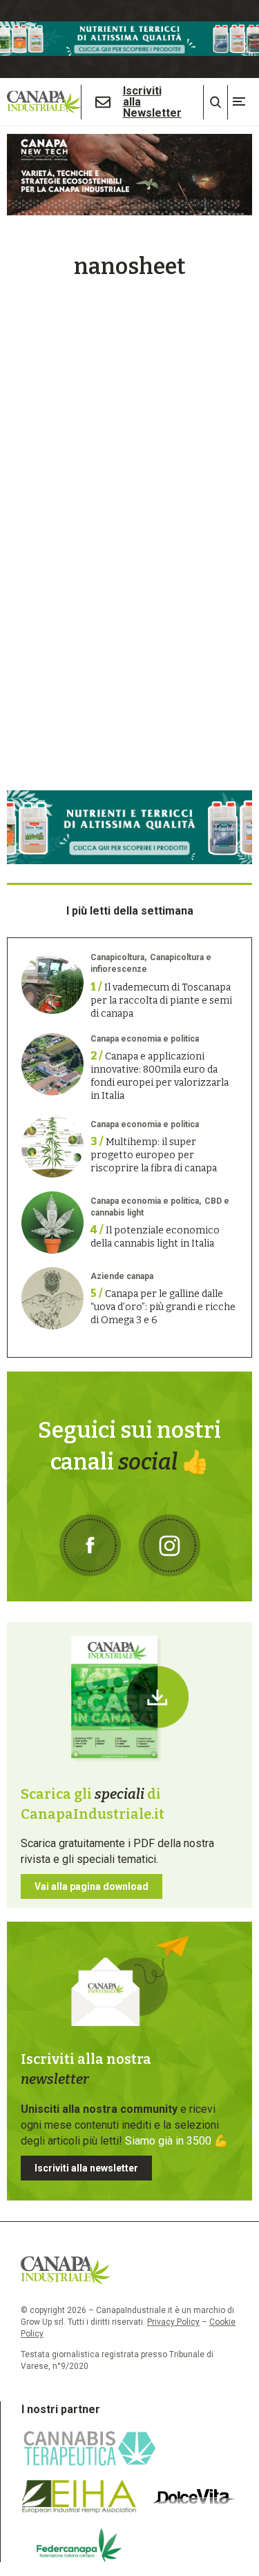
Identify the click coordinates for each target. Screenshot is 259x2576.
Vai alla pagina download (92, 1886)
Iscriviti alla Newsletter (152, 102)
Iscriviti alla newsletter (86, 2168)
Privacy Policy (173, 2322)
